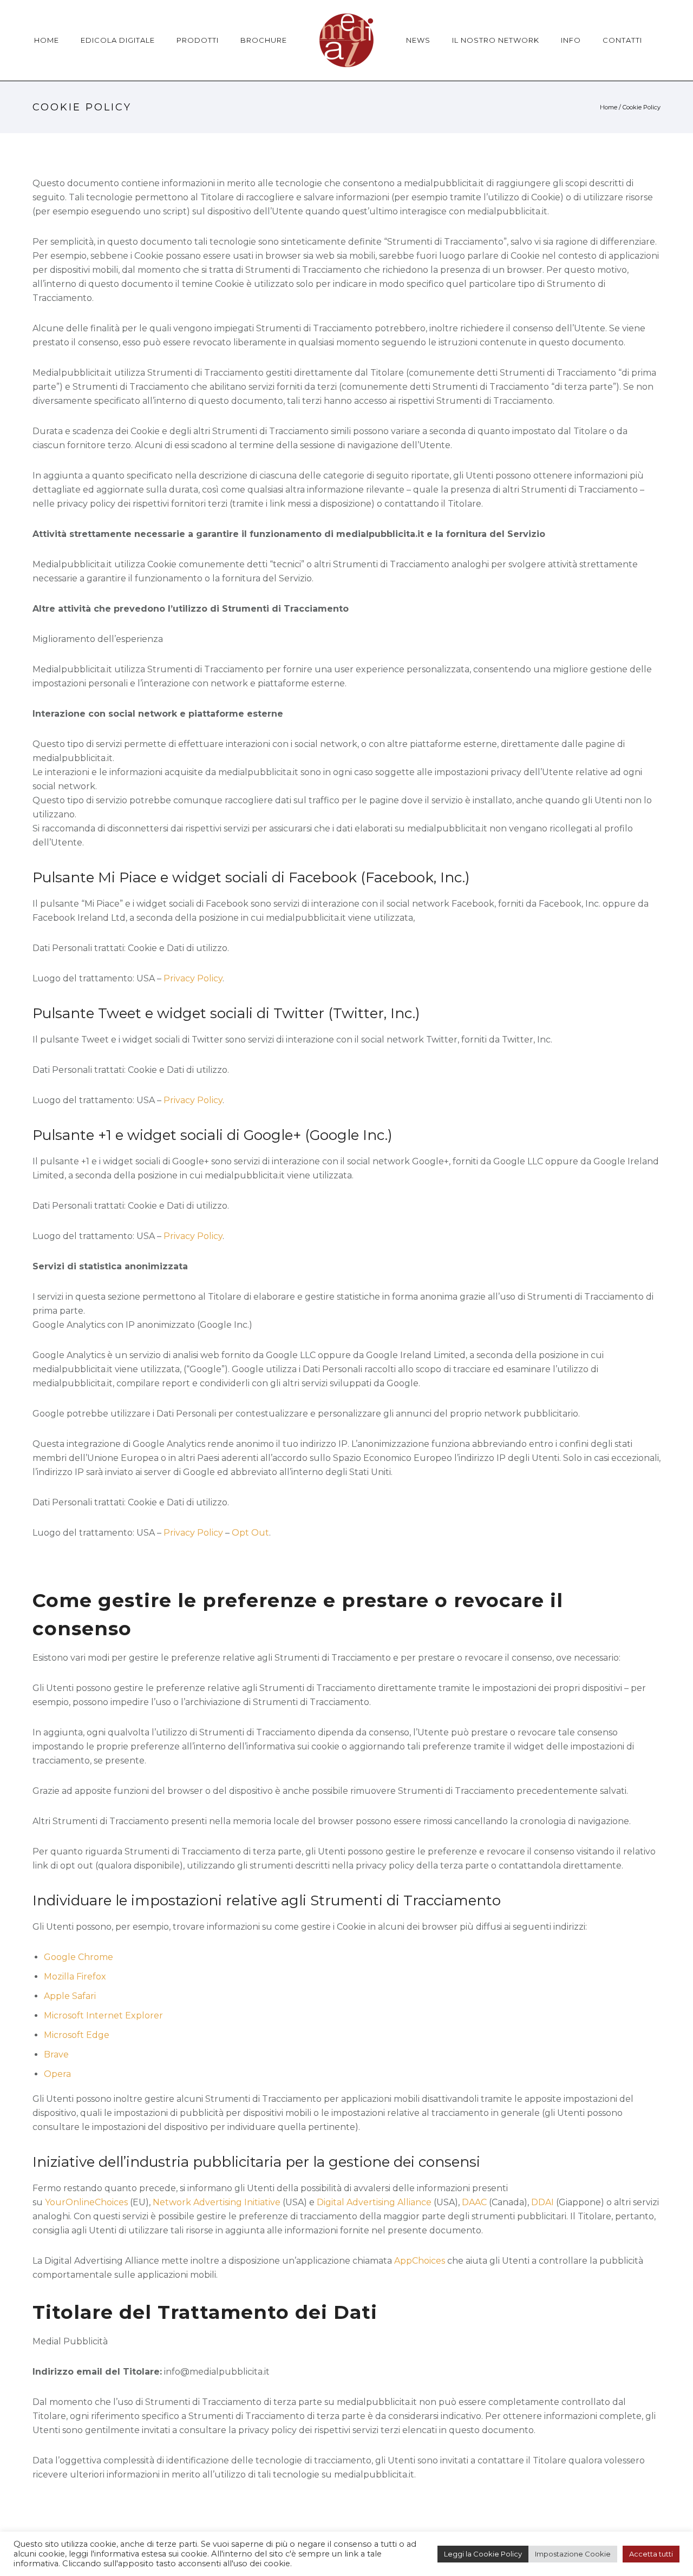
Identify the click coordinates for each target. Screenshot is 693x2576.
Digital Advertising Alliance (374, 2202)
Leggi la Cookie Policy (483, 2554)
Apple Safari (70, 1996)
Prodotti (198, 40)
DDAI (542, 2202)
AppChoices (420, 2261)
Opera (57, 2074)
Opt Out (250, 1533)
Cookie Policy (642, 107)
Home (47, 40)
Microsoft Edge (77, 2035)
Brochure (264, 40)
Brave (56, 2054)
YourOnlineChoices (86, 2202)
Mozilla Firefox (75, 1977)
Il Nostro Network (496, 40)
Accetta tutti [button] (651, 2554)
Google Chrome (79, 1957)
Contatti (622, 40)
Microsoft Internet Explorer (103, 2015)
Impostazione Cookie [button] (573, 2554)
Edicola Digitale (118, 40)
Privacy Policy (193, 978)
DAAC (474, 2202)
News (418, 40)
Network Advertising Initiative (217, 2202)
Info (571, 40)
